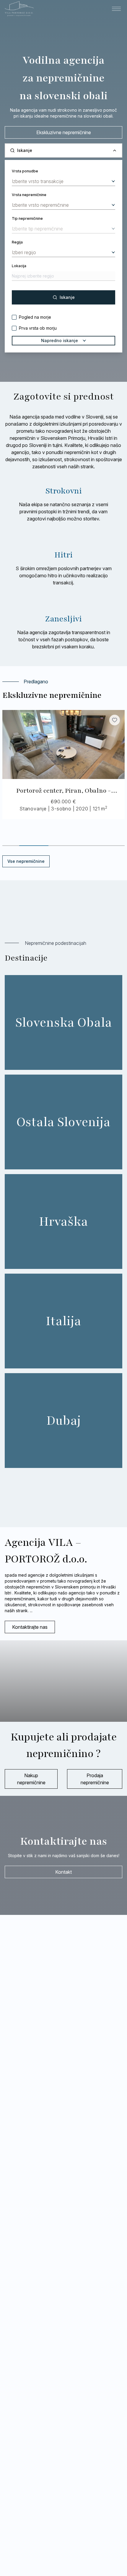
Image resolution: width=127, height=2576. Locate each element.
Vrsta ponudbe (25, 171)
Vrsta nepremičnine (29, 195)
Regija (17, 242)
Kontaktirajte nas (30, 1627)
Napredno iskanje (60, 340)
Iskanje (67, 297)
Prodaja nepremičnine (95, 1779)
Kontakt (63, 1872)
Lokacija (19, 266)
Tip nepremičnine (27, 218)
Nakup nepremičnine (31, 1779)
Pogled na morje (35, 317)
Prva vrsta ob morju (38, 328)
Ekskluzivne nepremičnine (64, 132)
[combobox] (63, 181)
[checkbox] (14, 317)
